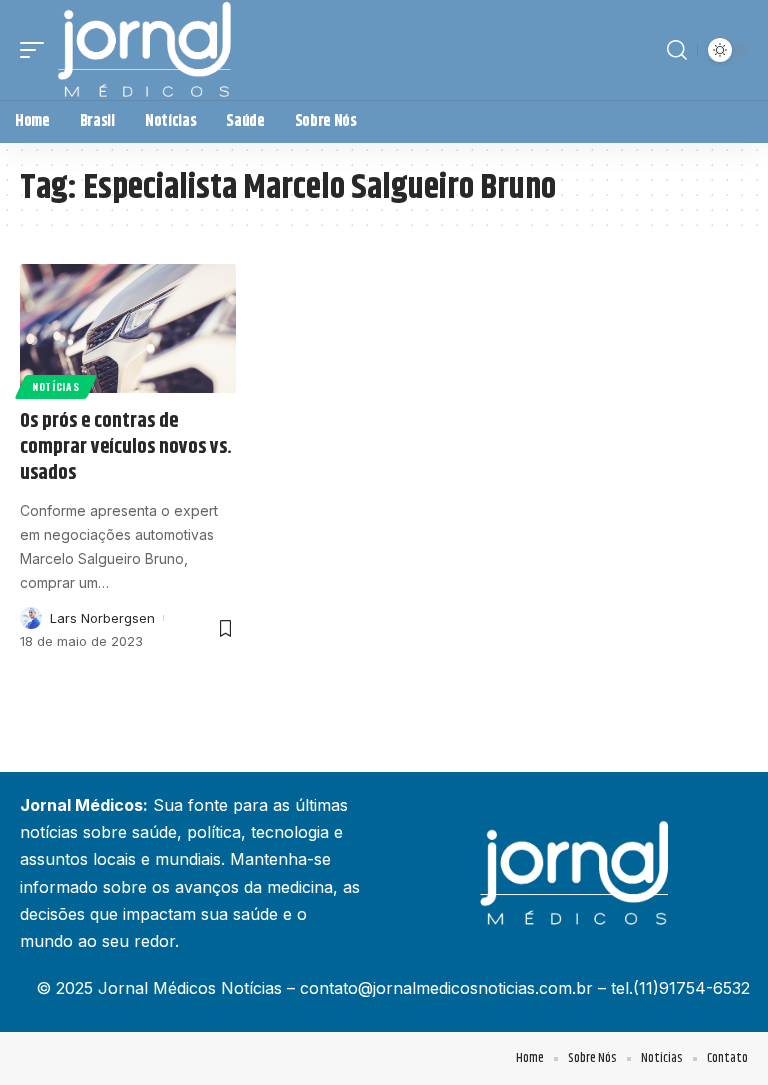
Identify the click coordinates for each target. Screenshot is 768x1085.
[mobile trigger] (37, 50)
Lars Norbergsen (102, 618)
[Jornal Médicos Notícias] (146, 50)
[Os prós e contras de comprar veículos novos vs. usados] (128, 329)
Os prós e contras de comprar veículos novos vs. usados (126, 447)
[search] (677, 50)
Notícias (56, 386)
